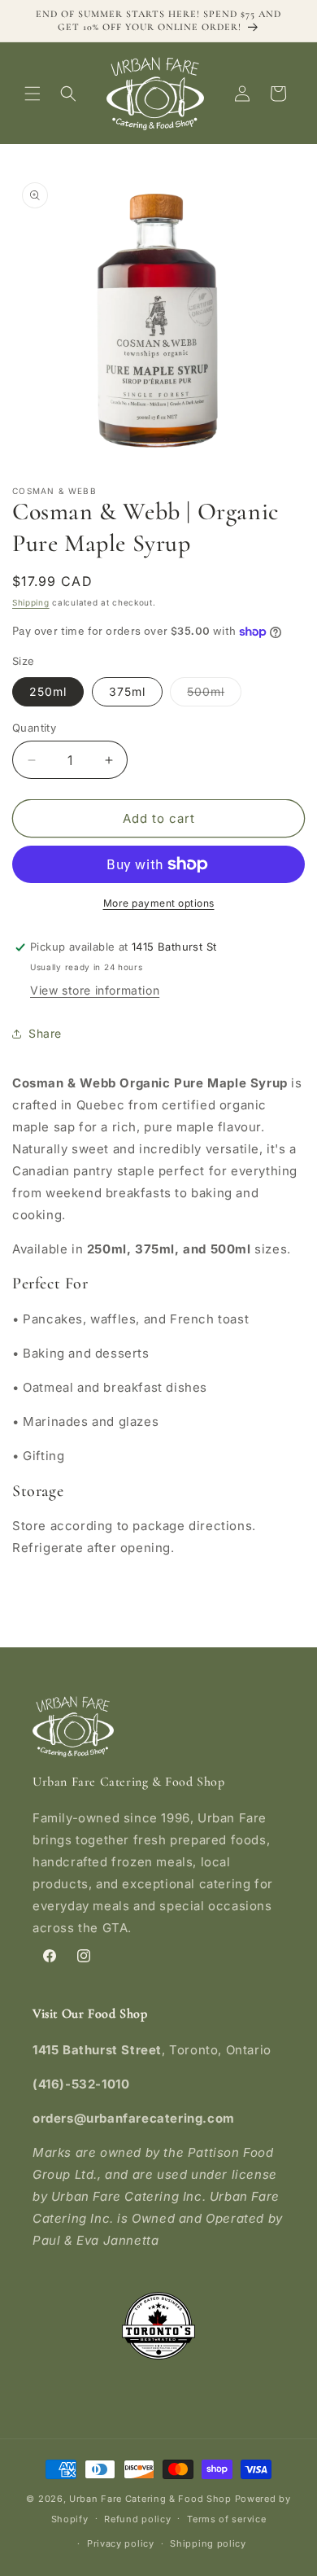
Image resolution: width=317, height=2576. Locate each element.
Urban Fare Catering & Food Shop (150, 2499)
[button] (33, 94)
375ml (127, 691)
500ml (214, 695)
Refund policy (137, 2519)
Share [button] (45, 1033)
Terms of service (226, 2519)
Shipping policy (208, 2543)
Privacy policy (121, 2543)
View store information (95, 990)
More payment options (159, 903)
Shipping (31, 602)
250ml (48, 691)
